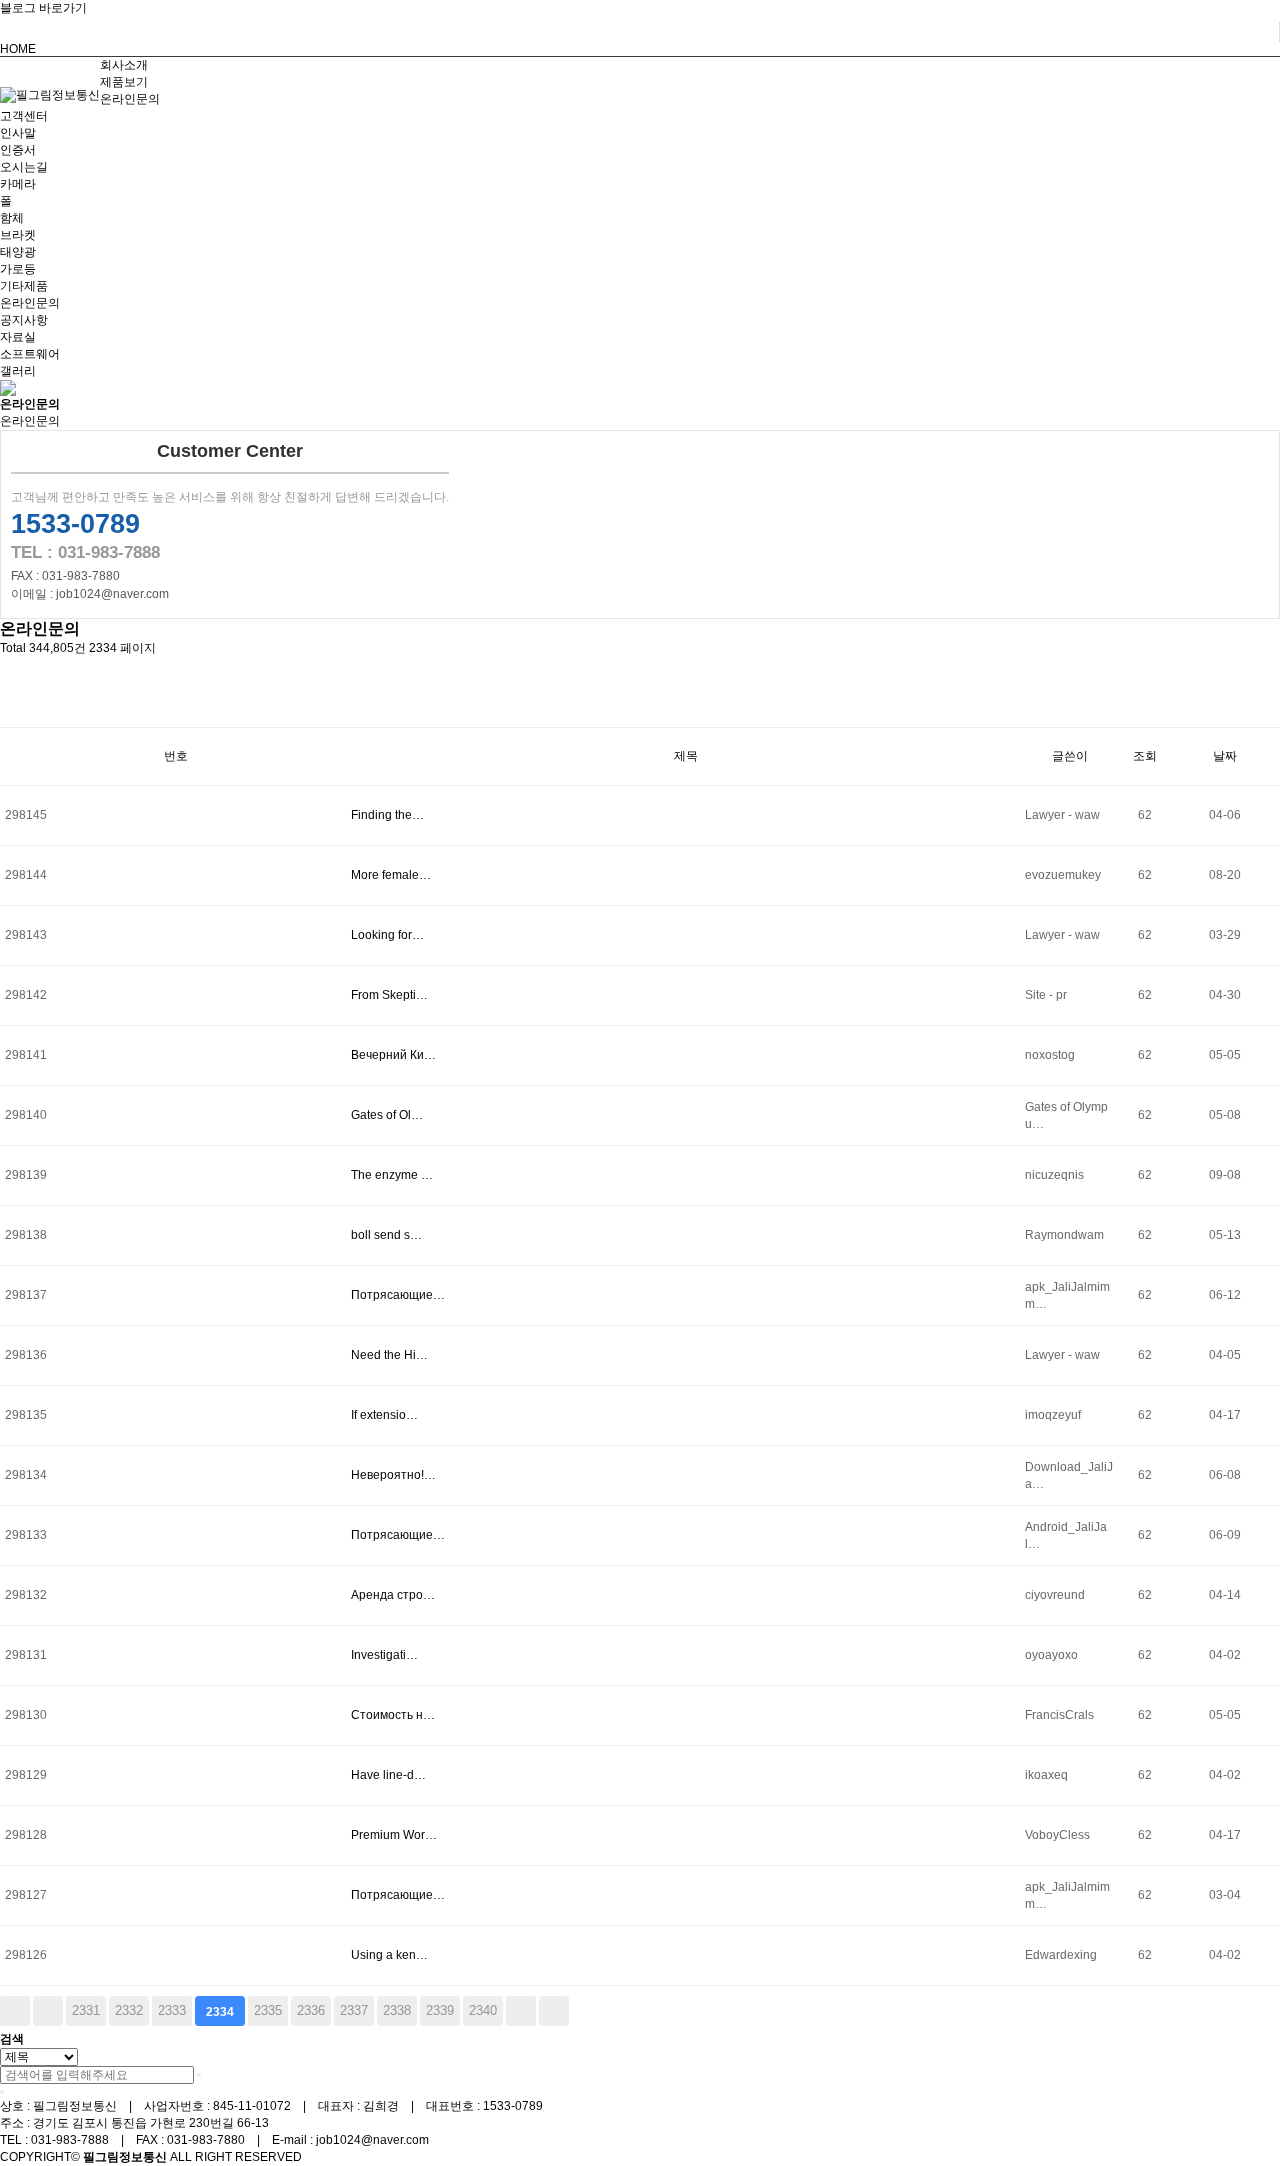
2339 (440, 2010)
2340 (483, 2010)
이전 (48, 2011)
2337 (354, 2010)
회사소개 (124, 65)
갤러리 (18, 371)
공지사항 (24, 320)
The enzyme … (392, 1175)
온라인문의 (130, 99)
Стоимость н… (393, 1715)
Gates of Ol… (387, 1115)
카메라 (18, 184)
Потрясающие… (398, 1295)
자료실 (18, 337)
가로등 (18, 269)
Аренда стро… (393, 1595)
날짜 (1225, 756)
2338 (397, 2010)
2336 (311, 2010)
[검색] (199, 2075)
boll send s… (386, 1235)
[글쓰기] (10, 709)
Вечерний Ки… (393, 1055)
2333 (172, 2010)
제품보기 (124, 82)
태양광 (18, 252)
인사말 (18, 133)
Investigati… (384, 1655)
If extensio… (384, 1415)
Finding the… (387, 815)
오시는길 (24, 167)
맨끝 (554, 2011)
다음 (521, 2011)
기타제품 (24, 286)
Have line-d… (388, 1775)
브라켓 (18, 235)
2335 (268, 2010)
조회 (1145, 756)
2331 (86, 2010)
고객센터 (24, 116)
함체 (12, 218)
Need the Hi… (389, 1355)
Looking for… (387, 935)
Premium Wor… (394, 1835)
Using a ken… (389, 1955)
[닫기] (2, 2092)
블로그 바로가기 (43, 8)
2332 (129, 2010)
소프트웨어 (30, 354)
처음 (15, 2011)
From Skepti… (389, 995)
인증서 (18, 150)
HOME (18, 49)
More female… (391, 875)
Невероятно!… (393, 1475)
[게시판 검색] (10, 674)
